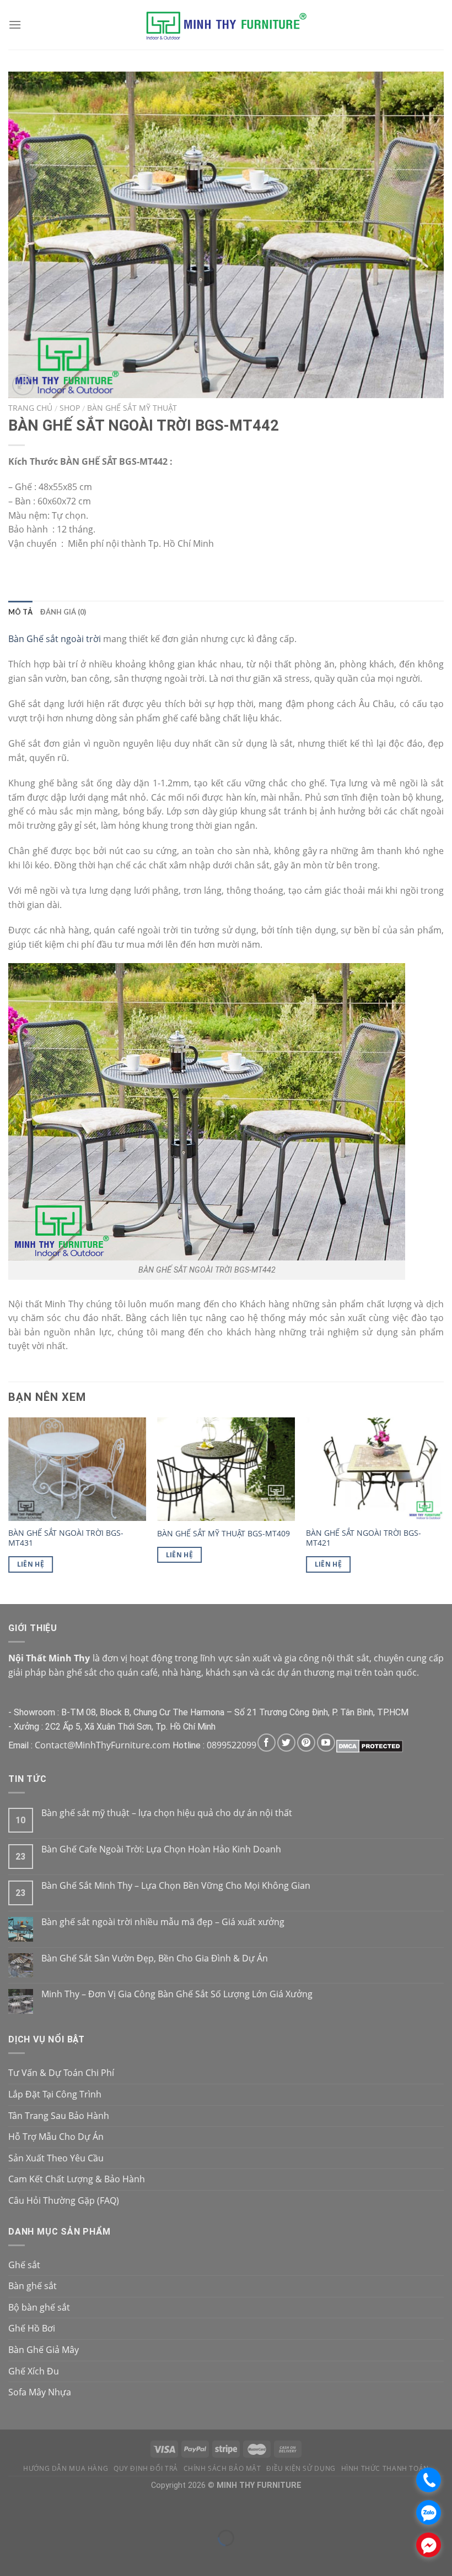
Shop (70, 408)
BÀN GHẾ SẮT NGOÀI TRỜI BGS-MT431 (66, 1538)
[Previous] (9, 1510)
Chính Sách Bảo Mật (222, 2468)
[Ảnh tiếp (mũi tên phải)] (41, 2557)
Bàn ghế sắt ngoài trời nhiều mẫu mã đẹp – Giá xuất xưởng (163, 1922)
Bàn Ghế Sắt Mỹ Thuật (132, 408)
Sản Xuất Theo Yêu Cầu (56, 2158)
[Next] (443, 1510)
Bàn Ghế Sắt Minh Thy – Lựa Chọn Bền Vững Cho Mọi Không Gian (176, 1886)
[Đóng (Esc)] (11, 2511)
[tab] (20, 612)
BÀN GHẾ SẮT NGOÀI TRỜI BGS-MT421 (364, 1538)
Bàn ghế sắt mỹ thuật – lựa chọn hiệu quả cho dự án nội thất (167, 1813)
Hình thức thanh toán (385, 2468)
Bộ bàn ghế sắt (39, 2307)
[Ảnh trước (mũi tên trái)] (11, 2557)
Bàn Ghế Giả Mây (44, 2350)
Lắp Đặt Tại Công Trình (55, 2094)
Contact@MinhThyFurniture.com (103, 1745)
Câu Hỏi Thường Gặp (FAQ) (64, 2200)
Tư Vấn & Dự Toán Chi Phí (61, 2073)
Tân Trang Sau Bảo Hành (59, 2116)
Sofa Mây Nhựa (40, 2392)
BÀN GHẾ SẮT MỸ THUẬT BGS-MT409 (224, 1534)
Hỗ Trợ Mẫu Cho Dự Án (56, 2137)
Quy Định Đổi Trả (146, 2468)
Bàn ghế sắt (33, 2286)
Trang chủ (30, 408)
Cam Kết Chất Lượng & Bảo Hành (77, 2179)
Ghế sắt (24, 2265)
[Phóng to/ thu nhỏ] (41, 2511)
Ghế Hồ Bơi (32, 2328)
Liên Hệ (31, 1564)
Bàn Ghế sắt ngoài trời (55, 639)
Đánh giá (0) (63, 612)
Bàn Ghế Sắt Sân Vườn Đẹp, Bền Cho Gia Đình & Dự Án (155, 1958)
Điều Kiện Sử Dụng (301, 2468)
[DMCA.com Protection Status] (370, 1745)
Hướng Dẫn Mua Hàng (66, 2468)
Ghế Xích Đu (34, 2371)
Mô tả (20, 612)
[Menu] (15, 25)
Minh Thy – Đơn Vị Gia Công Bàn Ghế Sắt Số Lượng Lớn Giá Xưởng (177, 1994)
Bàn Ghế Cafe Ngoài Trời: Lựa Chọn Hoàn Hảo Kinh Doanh (161, 1849)
